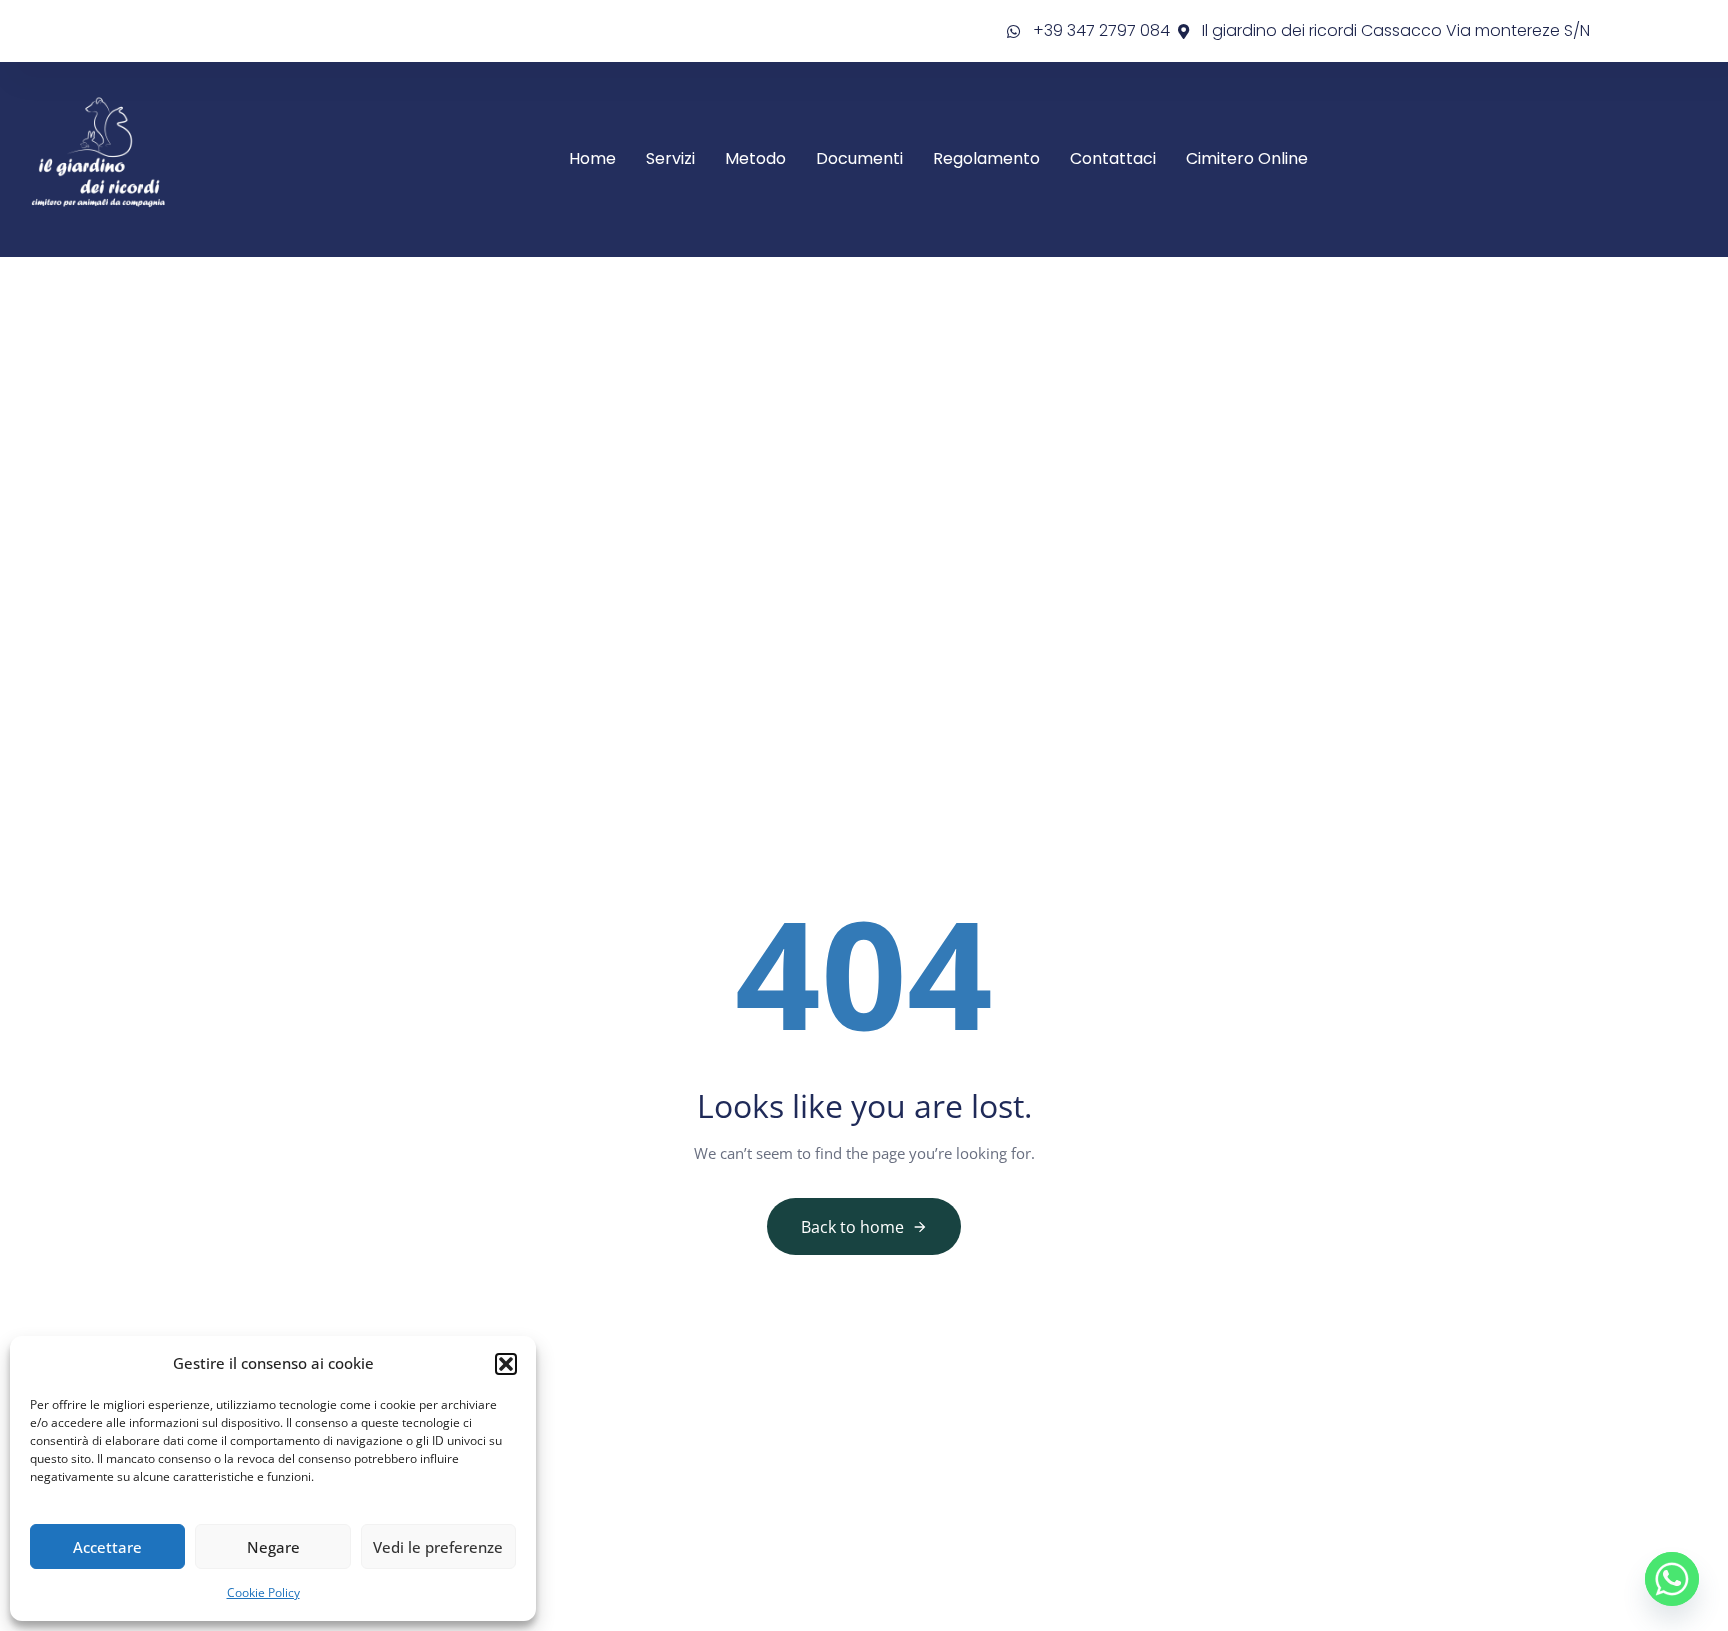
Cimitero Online (1247, 158)
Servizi (670, 158)
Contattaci (1113, 158)
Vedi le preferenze (438, 1547)
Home (592, 158)
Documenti (859, 158)
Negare (273, 1547)
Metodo (755, 158)
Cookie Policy (263, 1592)
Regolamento (986, 158)
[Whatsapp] (1672, 1579)
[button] (506, 1364)
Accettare (107, 1547)
